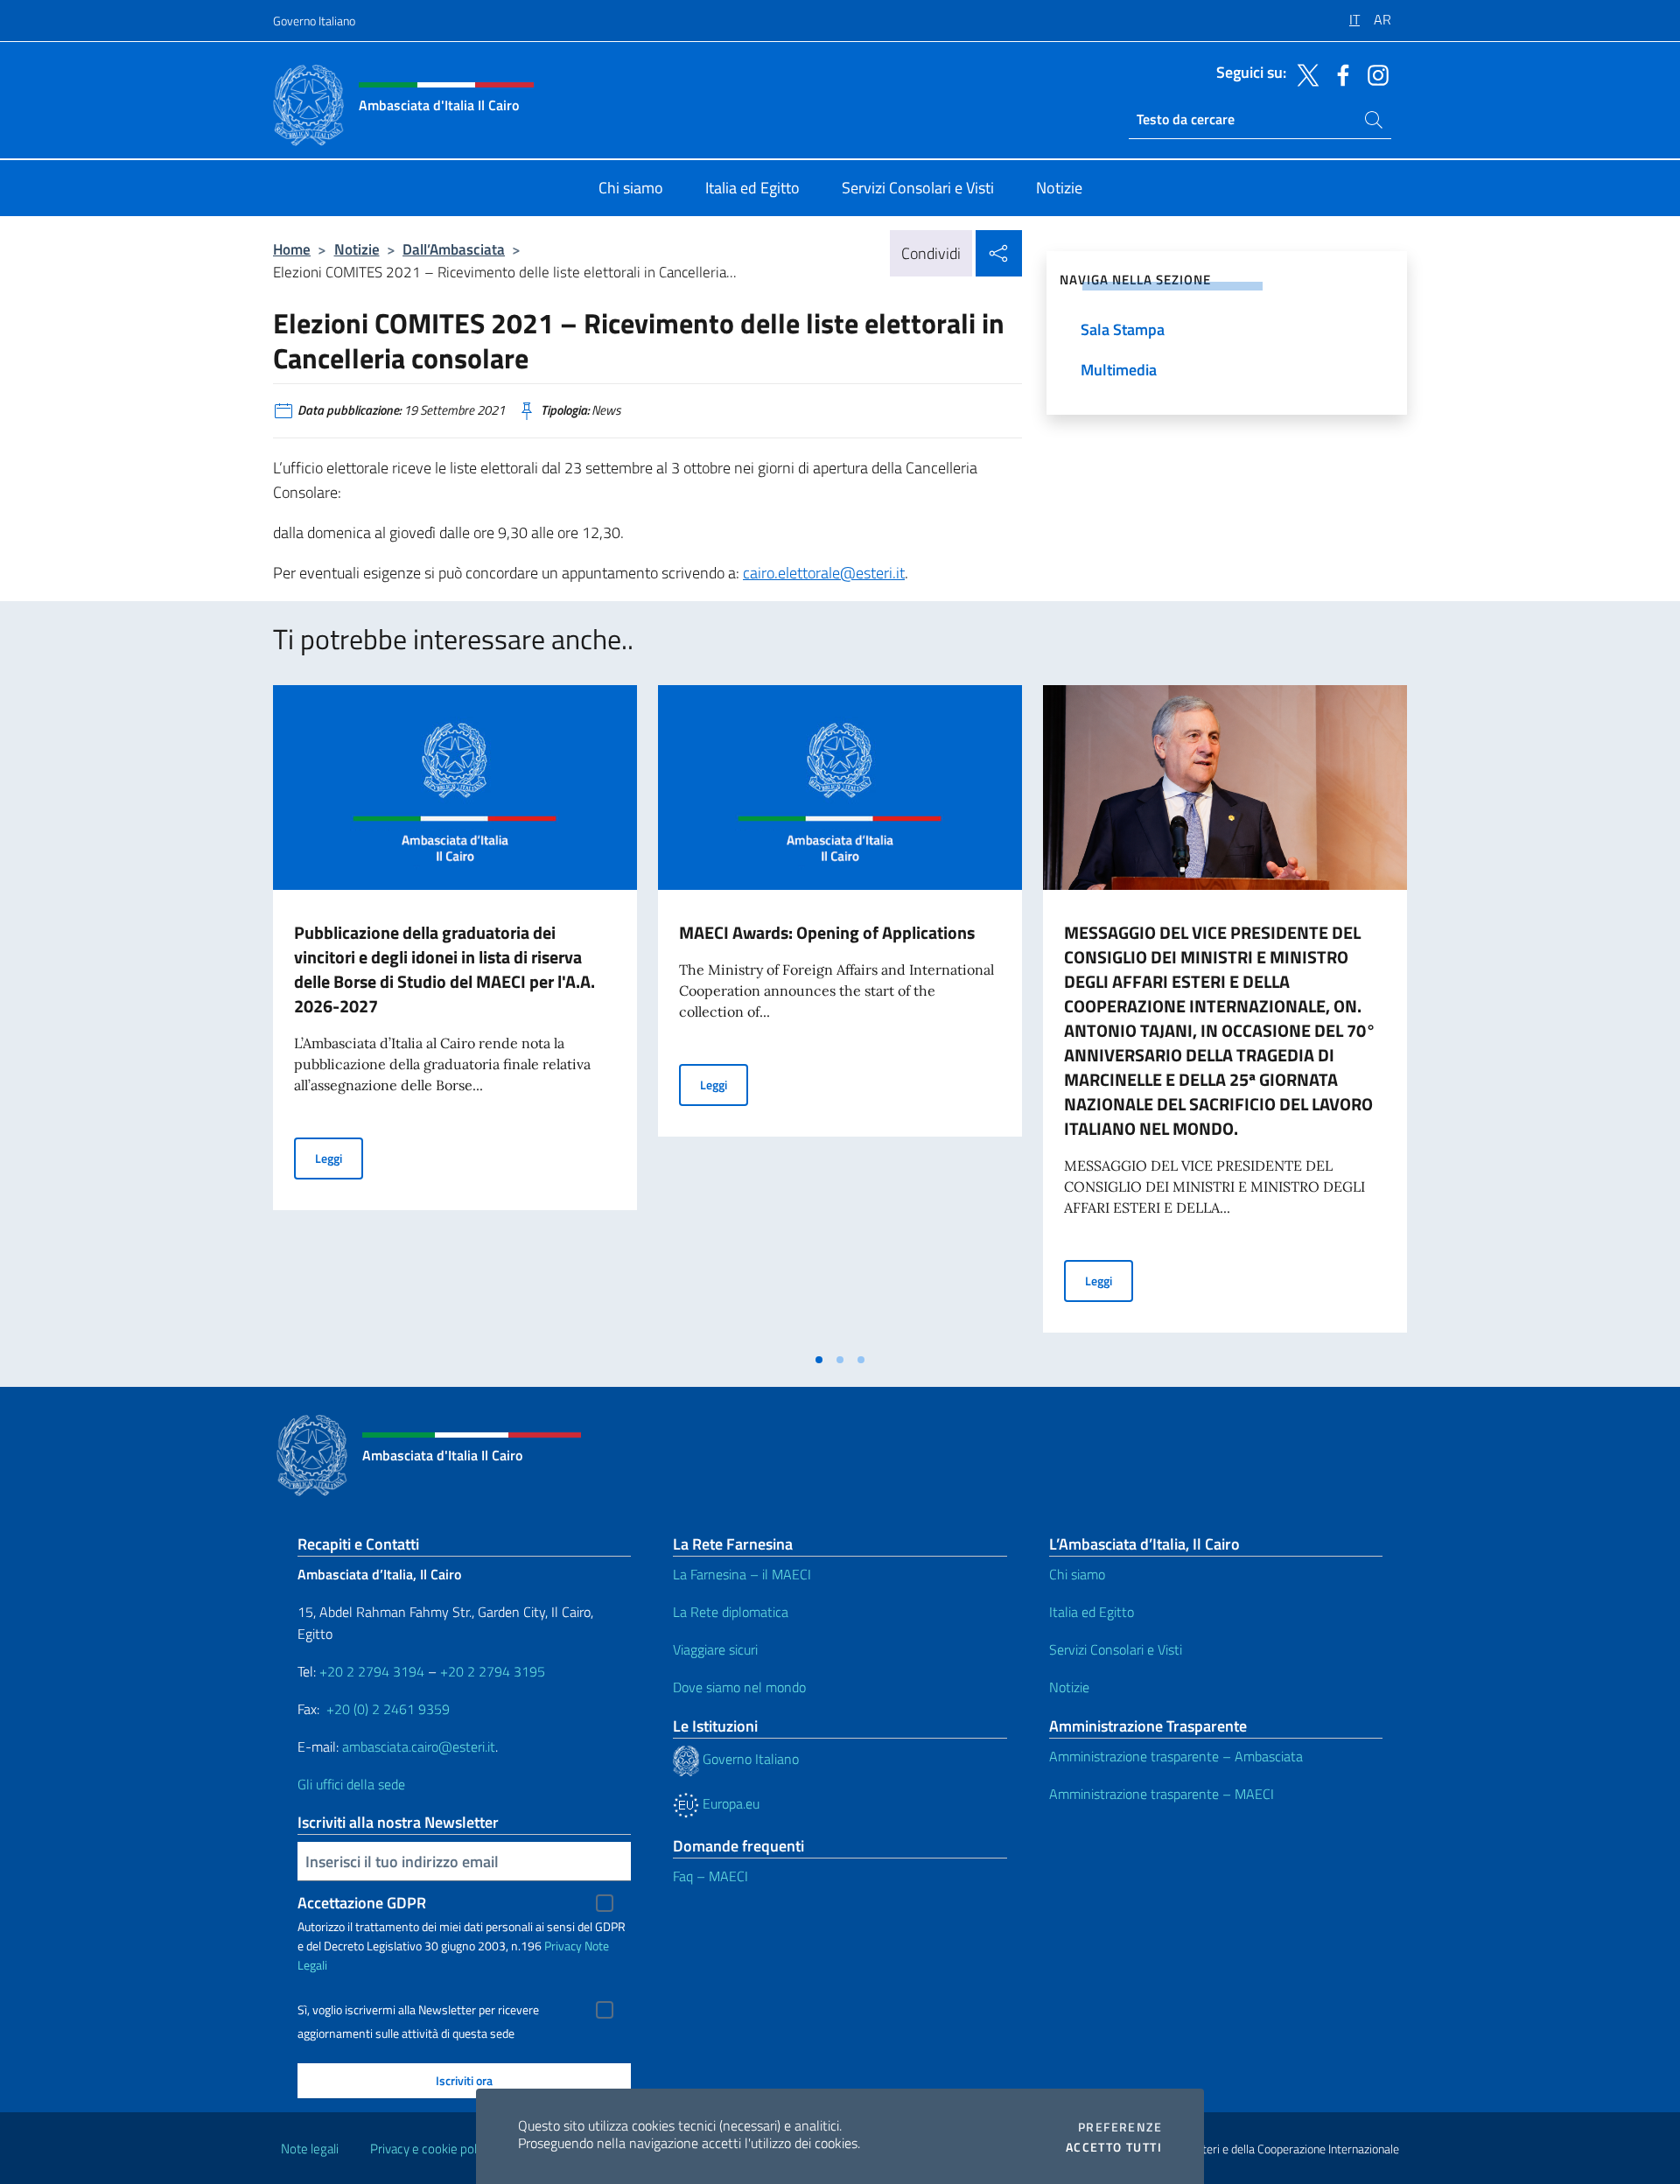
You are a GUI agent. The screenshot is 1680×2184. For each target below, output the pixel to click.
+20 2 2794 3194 (372, 1671)
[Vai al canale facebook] (1339, 73)
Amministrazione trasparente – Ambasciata (1176, 1756)
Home (292, 249)
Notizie (357, 249)
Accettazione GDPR (362, 1903)
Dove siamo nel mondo (739, 1687)
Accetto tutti (1114, 2147)
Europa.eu (729, 1803)
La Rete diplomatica (731, 1612)
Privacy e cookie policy (431, 2149)
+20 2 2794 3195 (493, 1671)
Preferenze (1120, 2127)
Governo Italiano (314, 21)
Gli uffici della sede (351, 1784)
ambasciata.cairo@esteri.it (419, 1746)
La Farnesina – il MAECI (742, 1574)
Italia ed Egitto (1092, 1612)
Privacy (563, 1946)
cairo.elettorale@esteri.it (824, 573)
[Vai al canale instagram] (1374, 73)
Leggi (339, 1158)
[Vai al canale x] (1304, 73)
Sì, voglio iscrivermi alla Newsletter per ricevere (418, 2010)
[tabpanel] (455, 1014)
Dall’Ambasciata (454, 249)
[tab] (819, 1360)
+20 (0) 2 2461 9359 (388, 1709)
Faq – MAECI (710, 1876)
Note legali (310, 2149)
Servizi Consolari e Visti (1116, 1649)
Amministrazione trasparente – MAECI (1162, 1794)
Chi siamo (1077, 1574)
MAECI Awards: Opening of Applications (827, 932)
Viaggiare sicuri (715, 1649)
